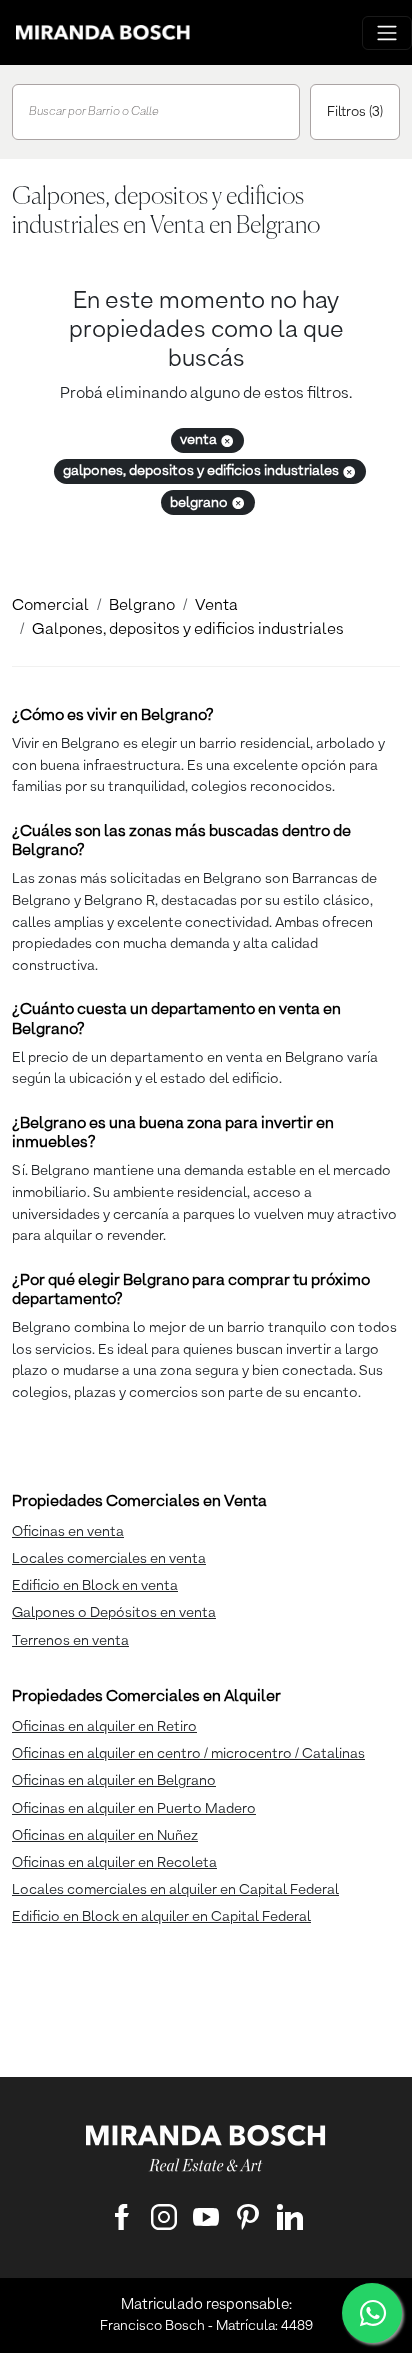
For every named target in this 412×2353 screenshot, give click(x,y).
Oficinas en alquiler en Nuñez (105, 1836)
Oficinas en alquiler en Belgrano (114, 1781)
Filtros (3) (355, 112)
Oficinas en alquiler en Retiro (104, 1727)
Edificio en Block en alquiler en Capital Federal (161, 1917)
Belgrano (142, 606)
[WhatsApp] (372, 2313)
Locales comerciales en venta (109, 1559)
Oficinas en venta (68, 1532)
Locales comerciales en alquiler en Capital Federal (175, 1890)
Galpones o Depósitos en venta (114, 1613)
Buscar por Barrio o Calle (94, 112)
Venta (216, 606)
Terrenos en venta (70, 1641)
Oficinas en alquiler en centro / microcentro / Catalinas (188, 1754)
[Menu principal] (387, 33)
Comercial (50, 606)
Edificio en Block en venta (95, 1586)
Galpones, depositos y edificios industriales (188, 630)
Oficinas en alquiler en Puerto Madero (134, 1809)
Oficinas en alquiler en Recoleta (114, 1863)
